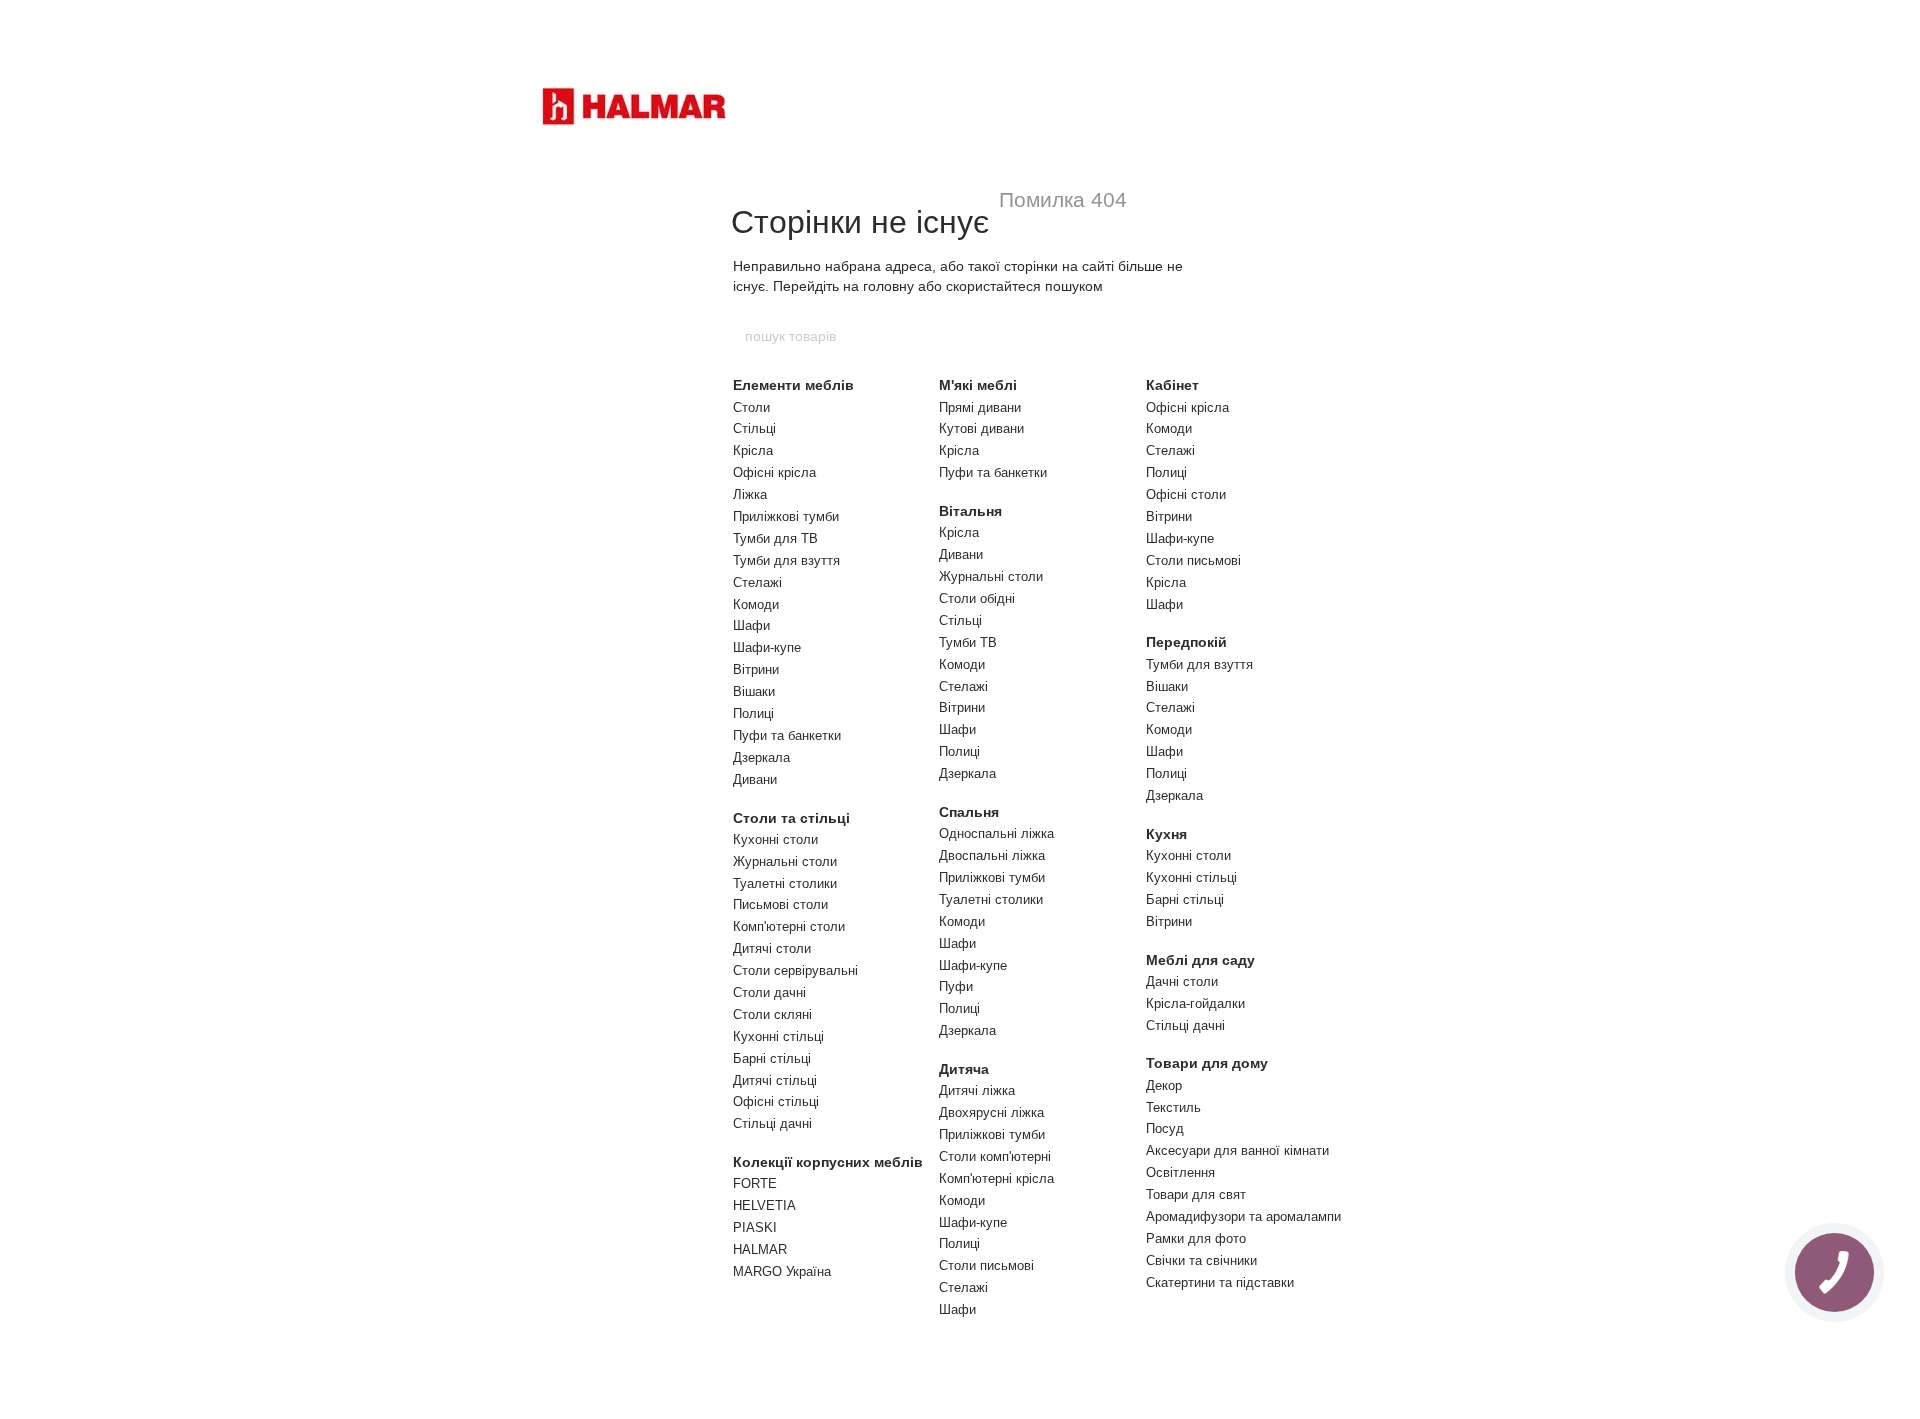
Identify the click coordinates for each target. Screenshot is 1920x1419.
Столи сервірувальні (795, 970)
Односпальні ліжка (996, 833)
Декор (1164, 1085)
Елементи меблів (793, 385)
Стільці (754, 428)
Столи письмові (986, 1265)
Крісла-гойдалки (1195, 1003)
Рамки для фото (1196, 1238)
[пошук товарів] (1177, 336)
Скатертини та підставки (1220, 1282)
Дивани (755, 779)
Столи (751, 407)
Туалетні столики (785, 883)
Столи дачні (769, 992)
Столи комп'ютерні (995, 1156)
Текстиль (1173, 1107)
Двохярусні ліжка (991, 1112)
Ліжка (750, 494)
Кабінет (1172, 385)
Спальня (969, 812)
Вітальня (970, 511)
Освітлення (1180, 1172)
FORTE (755, 1183)
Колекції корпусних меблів (828, 1162)
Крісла (753, 450)
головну (888, 286)
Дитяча (964, 1069)
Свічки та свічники (1201, 1260)
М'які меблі (978, 385)
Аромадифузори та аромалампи (1243, 1216)
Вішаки (754, 691)
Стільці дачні (772, 1123)
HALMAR (760, 1249)
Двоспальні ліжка (992, 855)
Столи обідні (977, 598)
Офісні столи (1186, 494)
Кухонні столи (775, 839)
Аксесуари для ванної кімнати (1237, 1150)
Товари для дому (1207, 1063)
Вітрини (756, 669)
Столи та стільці (791, 818)
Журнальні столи (785, 861)
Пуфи (956, 986)
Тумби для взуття (786, 560)
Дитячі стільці (775, 1080)
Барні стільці (772, 1058)
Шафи (751, 625)
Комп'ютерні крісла (996, 1178)
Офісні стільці (776, 1101)
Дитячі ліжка (977, 1090)
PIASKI (755, 1227)
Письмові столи (780, 904)
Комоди (756, 604)
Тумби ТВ (968, 642)
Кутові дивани (981, 428)
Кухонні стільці (778, 1036)
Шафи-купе (767, 647)
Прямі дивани (980, 407)
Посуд (1165, 1128)
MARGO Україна (782, 1271)
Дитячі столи (772, 948)
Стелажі (757, 582)
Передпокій (1186, 642)
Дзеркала (761, 757)
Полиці (753, 713)
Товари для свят (1196, 1194)
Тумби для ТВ (775, 538)
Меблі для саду (1200, 960)
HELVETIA (764, 1205)
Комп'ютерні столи (789, 926)
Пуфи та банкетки (787, 735)
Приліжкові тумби (786, 516)
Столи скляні (772, 1014)
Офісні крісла (774, 472)
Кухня (1166, 834)
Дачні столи (1182, 981)
